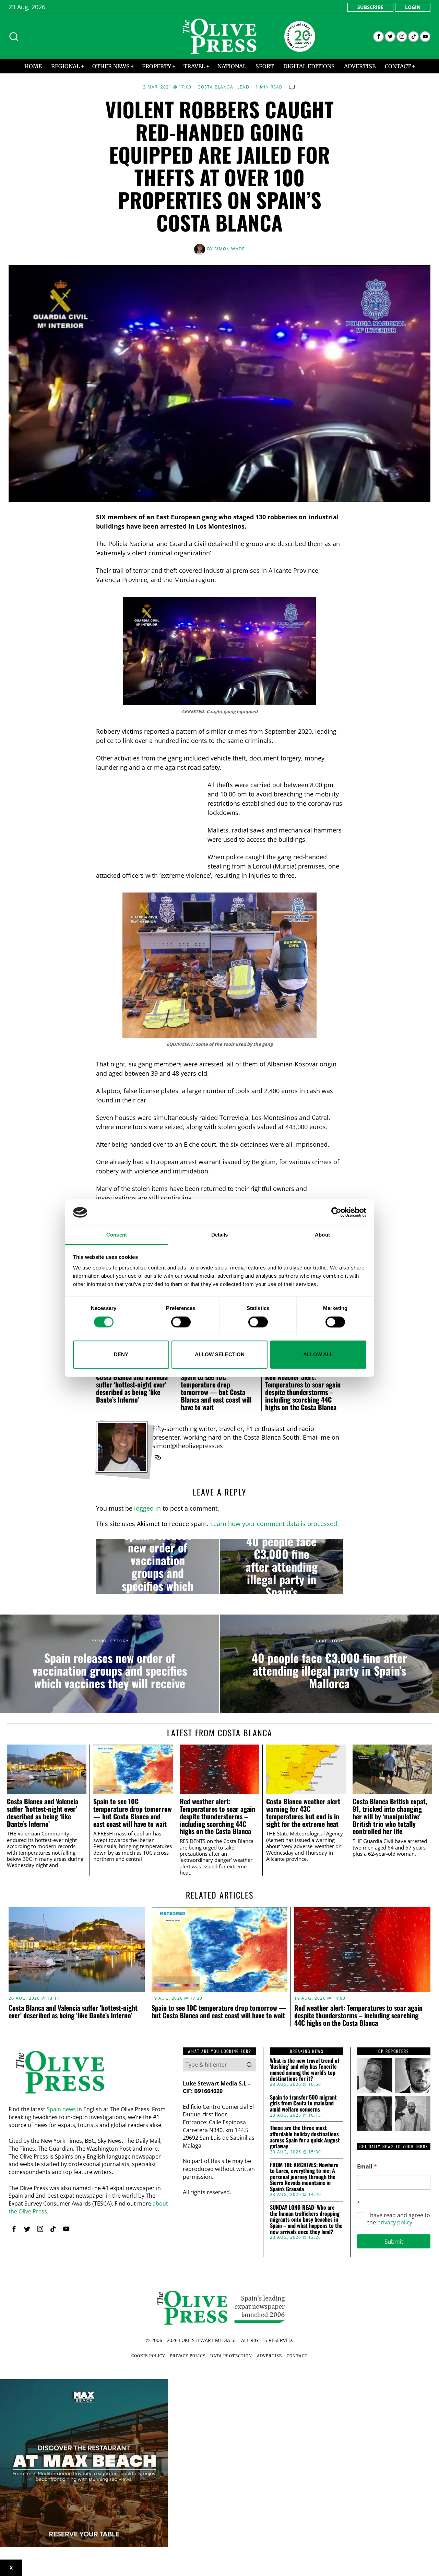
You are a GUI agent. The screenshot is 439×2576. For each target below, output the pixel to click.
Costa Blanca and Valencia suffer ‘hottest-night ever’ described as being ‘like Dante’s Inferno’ (132, 1388)
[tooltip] (378, 37)
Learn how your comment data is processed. (275, 1524)
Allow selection (220, 1354)
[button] (249, 2065)
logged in (147, 1508)
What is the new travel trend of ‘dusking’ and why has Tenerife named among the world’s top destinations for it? (305, 2070)
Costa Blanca (215, 87)
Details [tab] (220, 1235)
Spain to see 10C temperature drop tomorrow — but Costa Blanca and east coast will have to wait (216, 1392)
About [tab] (322, 1235)
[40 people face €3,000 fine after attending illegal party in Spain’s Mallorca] (281, 1567)
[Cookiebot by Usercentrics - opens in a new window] (336, 1213)
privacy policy (395, 2222)
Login (413, 7)
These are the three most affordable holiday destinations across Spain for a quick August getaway (305, 2137)
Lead (243, 87)
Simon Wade (230, 249)
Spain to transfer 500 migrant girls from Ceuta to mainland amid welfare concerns (303, 2104)
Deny (121, 1354)
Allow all (318, 1354)
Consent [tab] (117, 1235)
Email (367, 2167)
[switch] (181, 1322)
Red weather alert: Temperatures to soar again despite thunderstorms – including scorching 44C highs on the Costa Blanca (303, 1392)
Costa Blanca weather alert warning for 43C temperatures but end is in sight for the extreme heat (303, 1813)
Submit (394, 2241)
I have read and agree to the (399, 2219)
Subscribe (370, 7)
